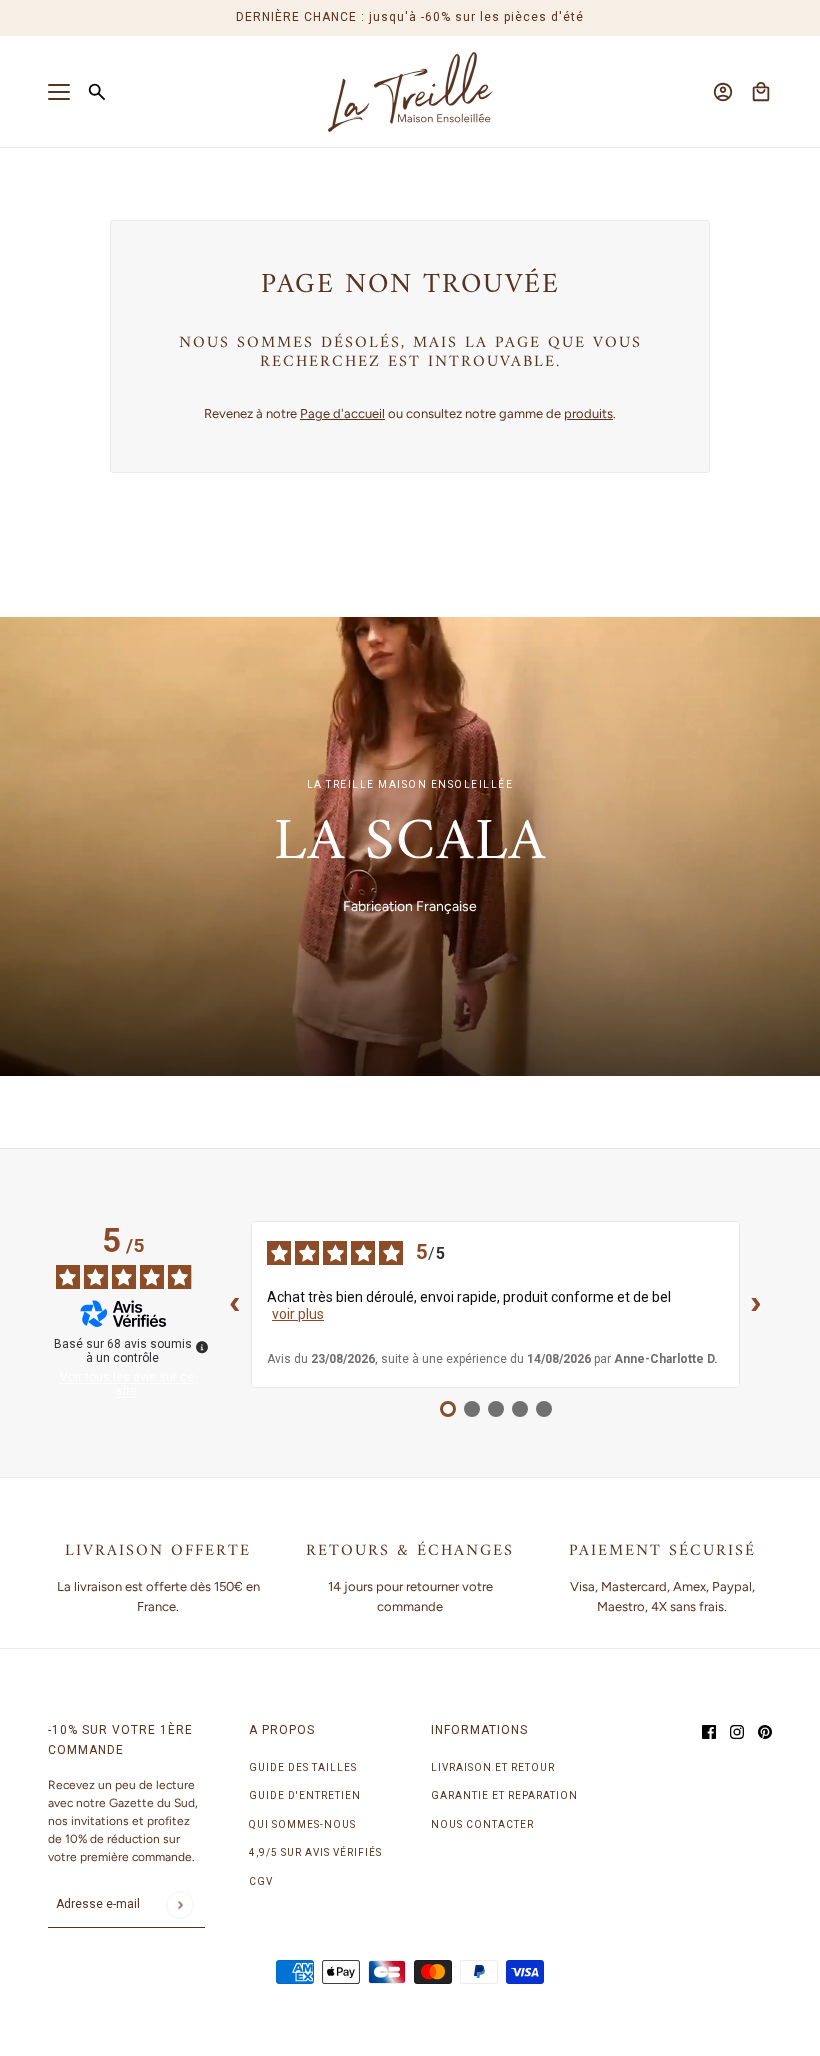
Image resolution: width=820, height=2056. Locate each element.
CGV (261, 1881)
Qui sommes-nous (302, 1824)
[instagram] (737, 1731)
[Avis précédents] (235, 1305)
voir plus (298, 1314)
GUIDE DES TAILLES (303, 1767)
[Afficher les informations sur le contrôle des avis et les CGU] (202, 1347)
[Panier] (761, 92)
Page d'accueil (342, 413)
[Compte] (723, 92)
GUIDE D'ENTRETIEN (305, 1795)
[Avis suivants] (756, 1305)
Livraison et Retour (493, 1767)
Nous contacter (482, 1824)
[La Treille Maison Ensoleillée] (410, 92)
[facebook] (709, 1731)
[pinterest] (765, 1731)
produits (588, 413)
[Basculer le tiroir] (59, 92)
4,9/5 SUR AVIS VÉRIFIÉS (315, 1852)
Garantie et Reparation (504, 1795)
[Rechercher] (97, 92)
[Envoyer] (179, 1904)
